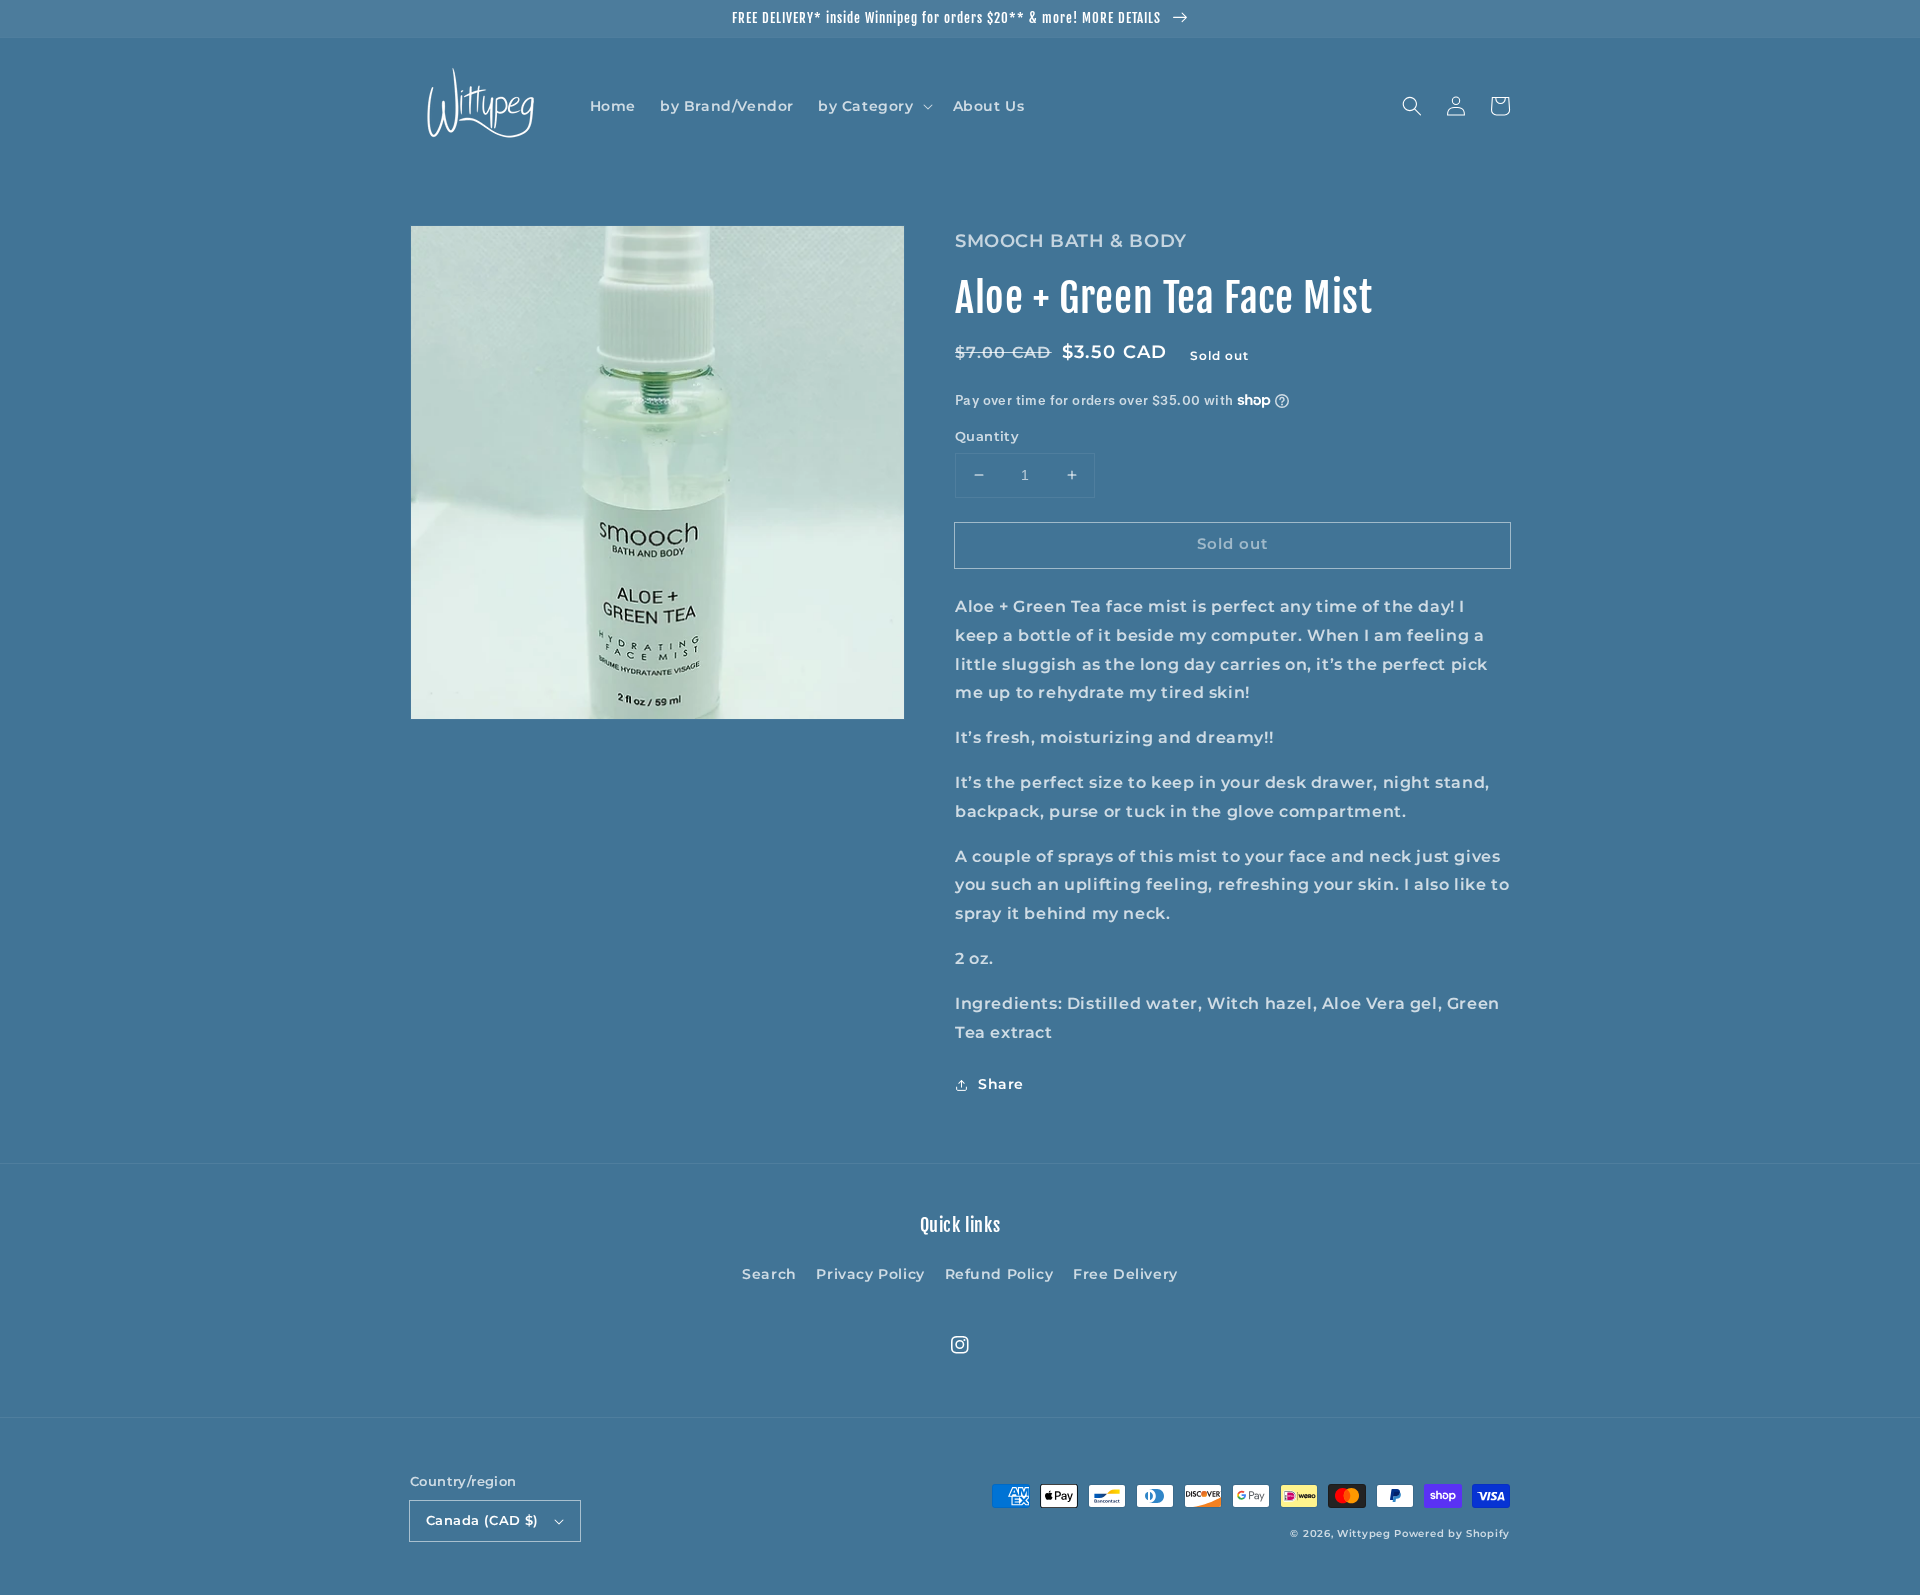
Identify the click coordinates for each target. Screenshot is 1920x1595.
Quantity (987, 436)
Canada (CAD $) (482, 1520)
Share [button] (1001, 1084)
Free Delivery (1125, 1274)
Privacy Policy (870, 1274)
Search (769, 1274)
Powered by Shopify (1452, 1533)
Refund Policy (999, 1274)
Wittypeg (1364, 1533)
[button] (873, 106)
